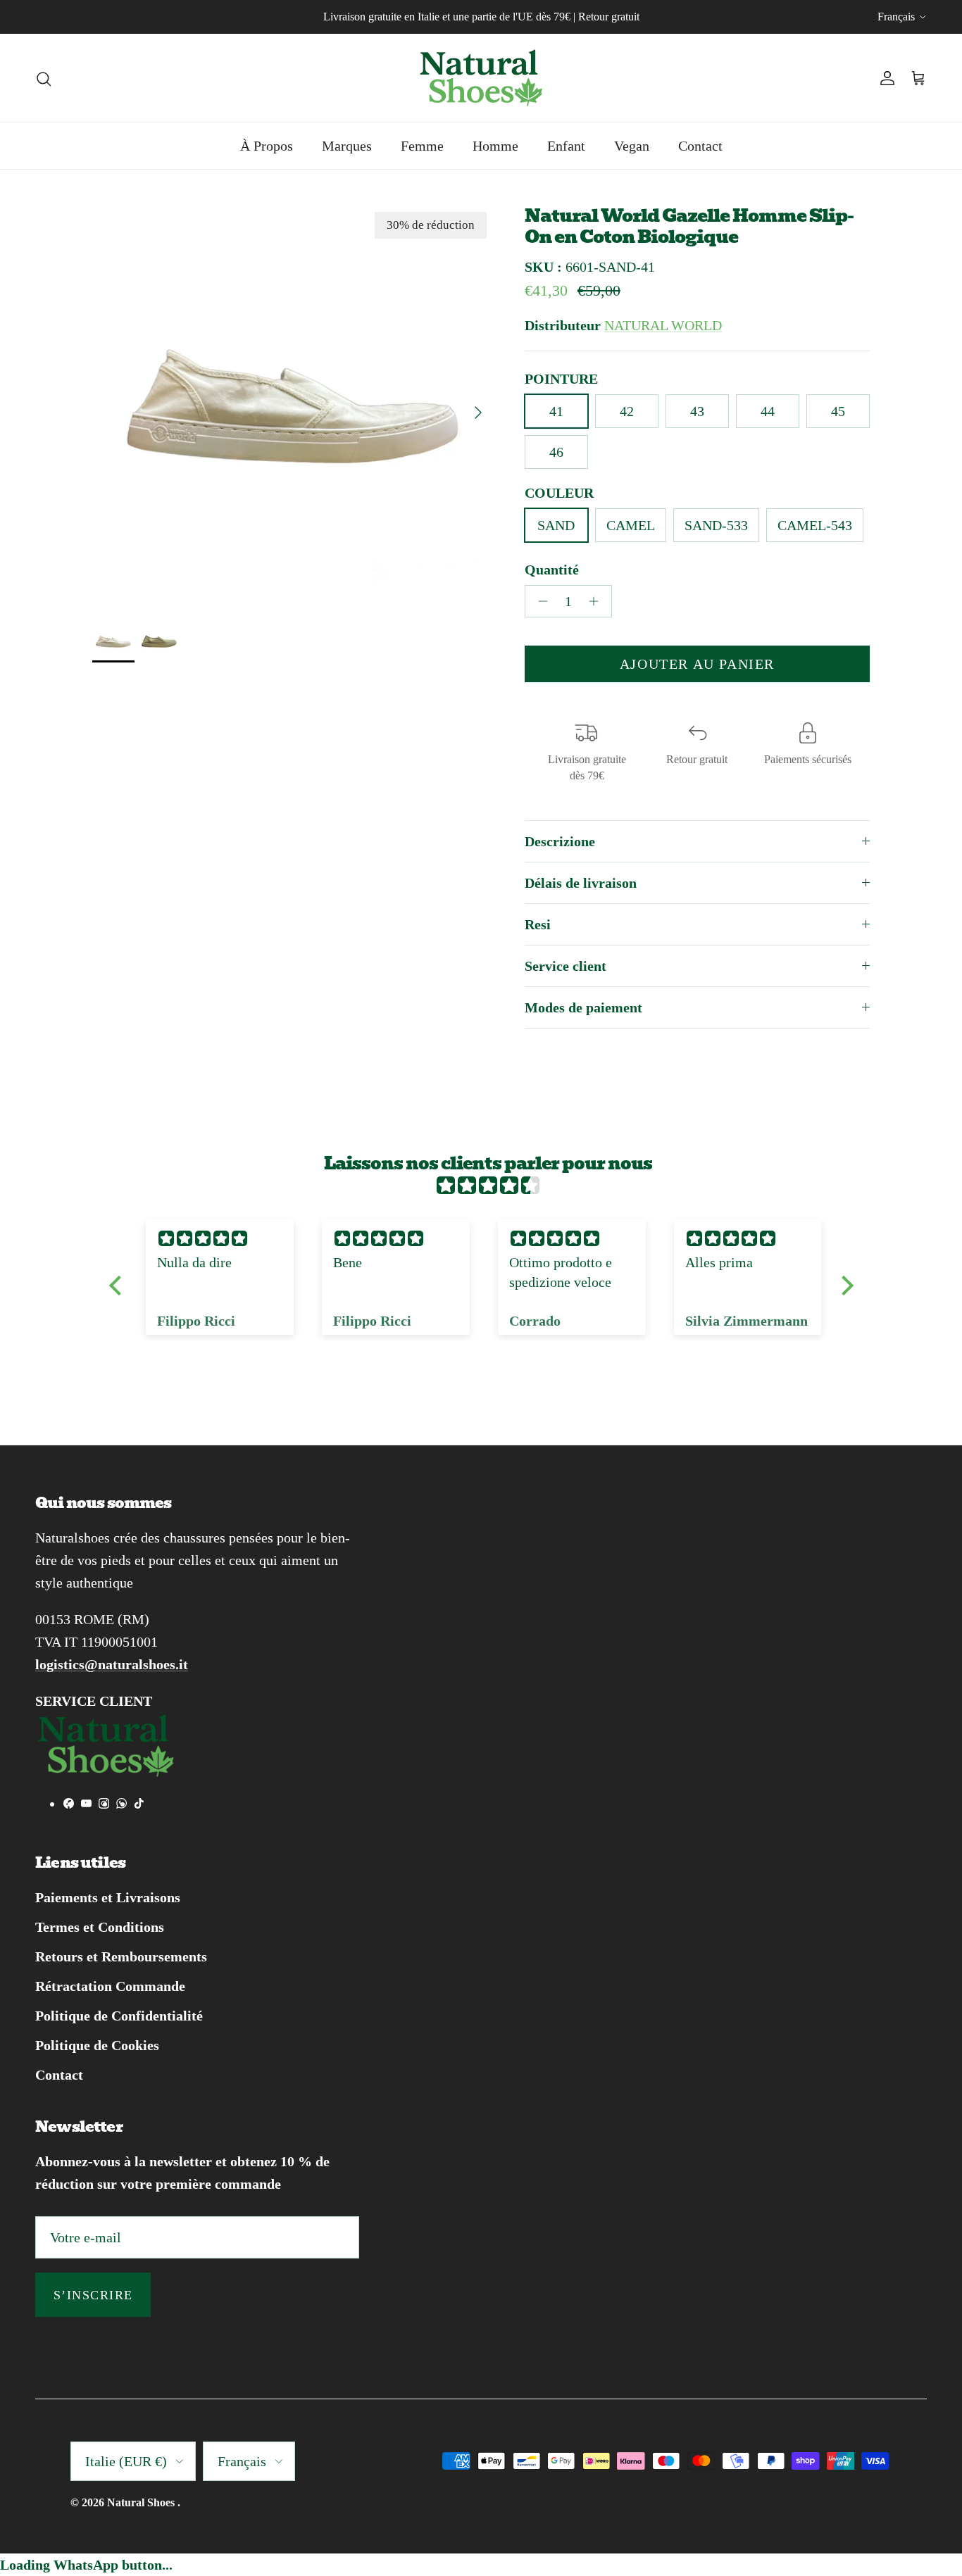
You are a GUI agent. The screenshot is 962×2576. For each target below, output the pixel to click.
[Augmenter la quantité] (598, 601)
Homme (495, 146)
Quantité (552, 570)
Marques (347, 146)
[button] (118, 1286)
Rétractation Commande (110, 1986)
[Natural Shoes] (481, 78)
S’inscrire (93, 2295)
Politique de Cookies (97, 2045)
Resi (538, 924)
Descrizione (560, 841)
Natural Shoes (142, 2502)
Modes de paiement (583, 1007)
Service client (566, 966)
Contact (700, 146)
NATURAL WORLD (663, 325)
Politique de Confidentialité (119, 2016)
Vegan (632, 146)
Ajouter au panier (697, 664)
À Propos (267, 146)
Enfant (566, 146)
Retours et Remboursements (121, 1956)
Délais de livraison (581, 883)
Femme (422, 146)
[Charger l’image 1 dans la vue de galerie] (293, 406)
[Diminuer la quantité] (539, 601)
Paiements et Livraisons (108, 1897)
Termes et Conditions (100, 1927)
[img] (488, 1186)
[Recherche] (44, 77)
